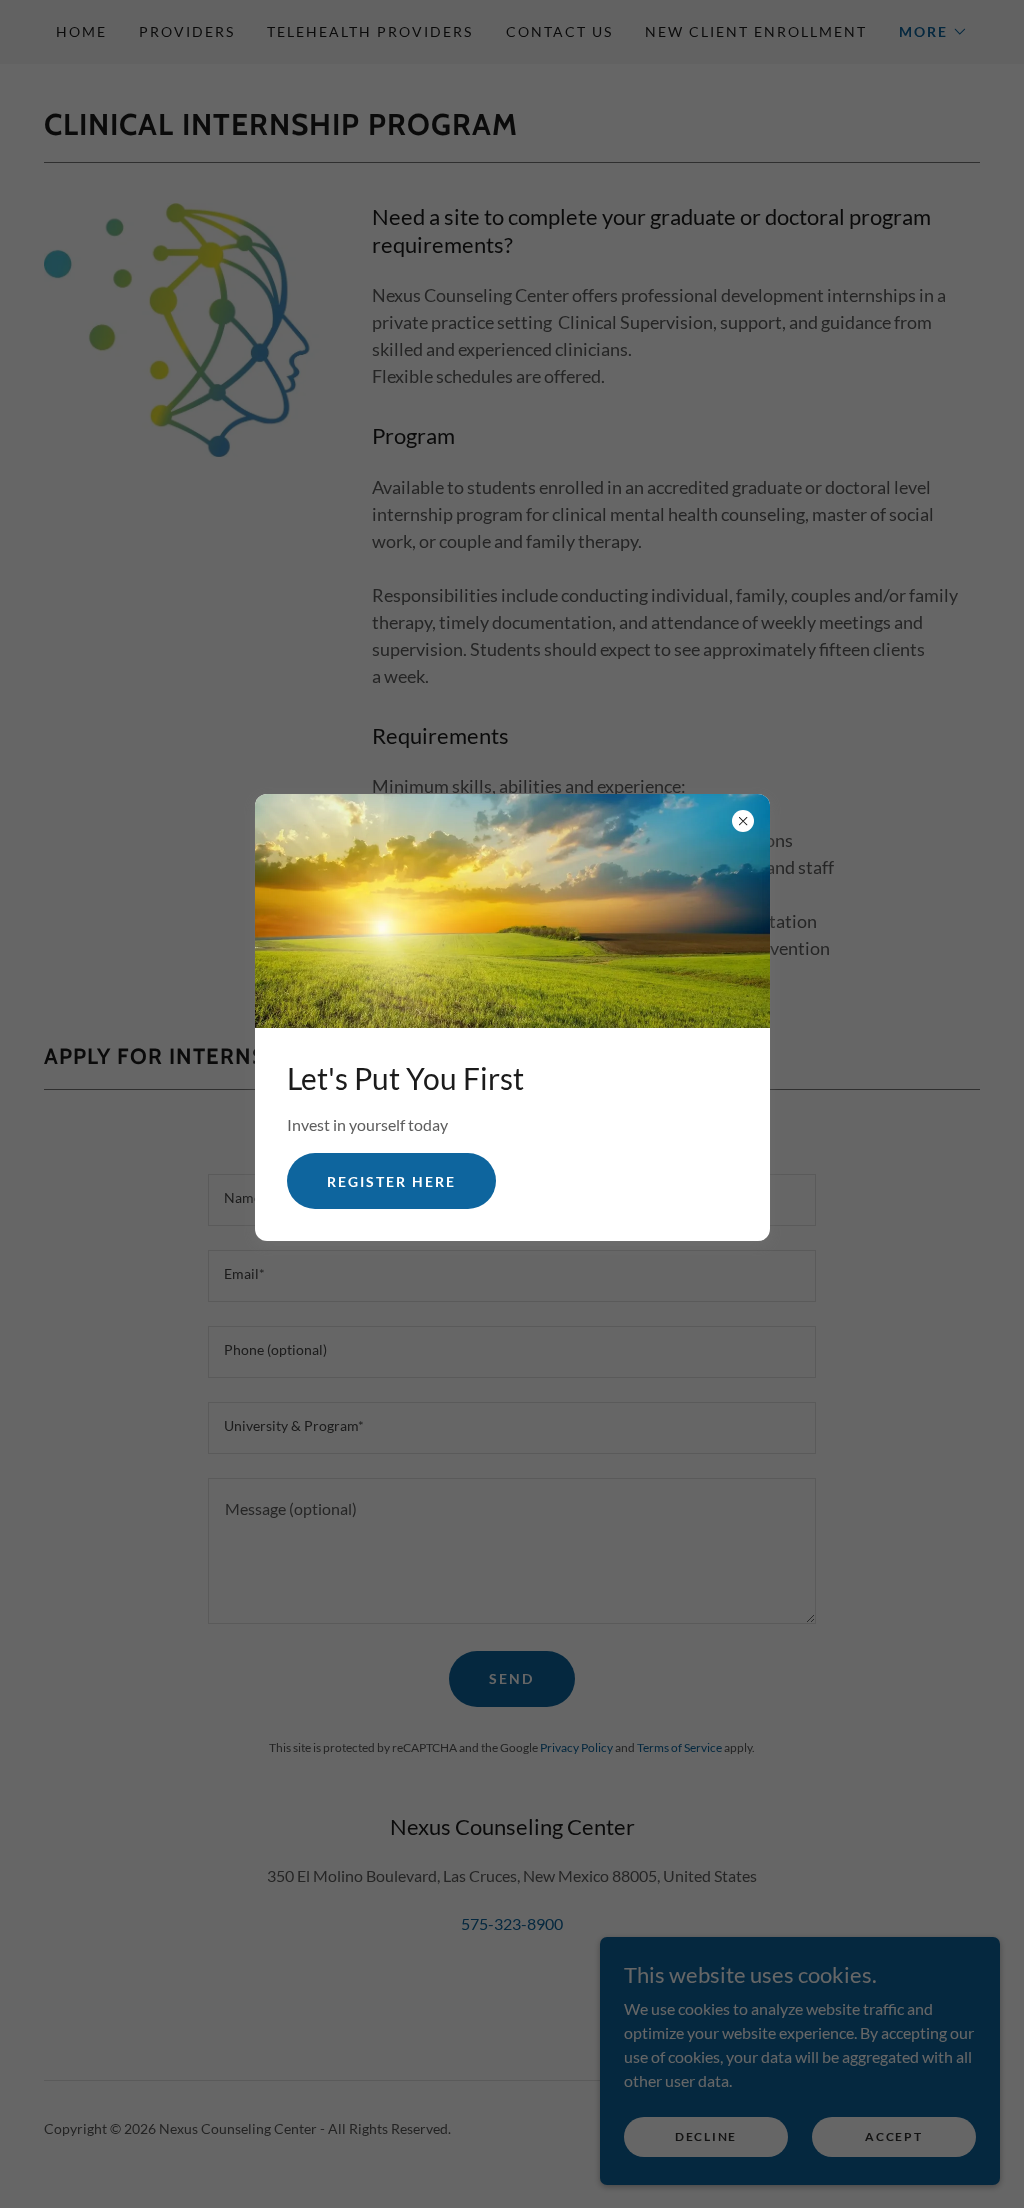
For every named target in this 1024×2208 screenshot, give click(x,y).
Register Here (391, 1181)
